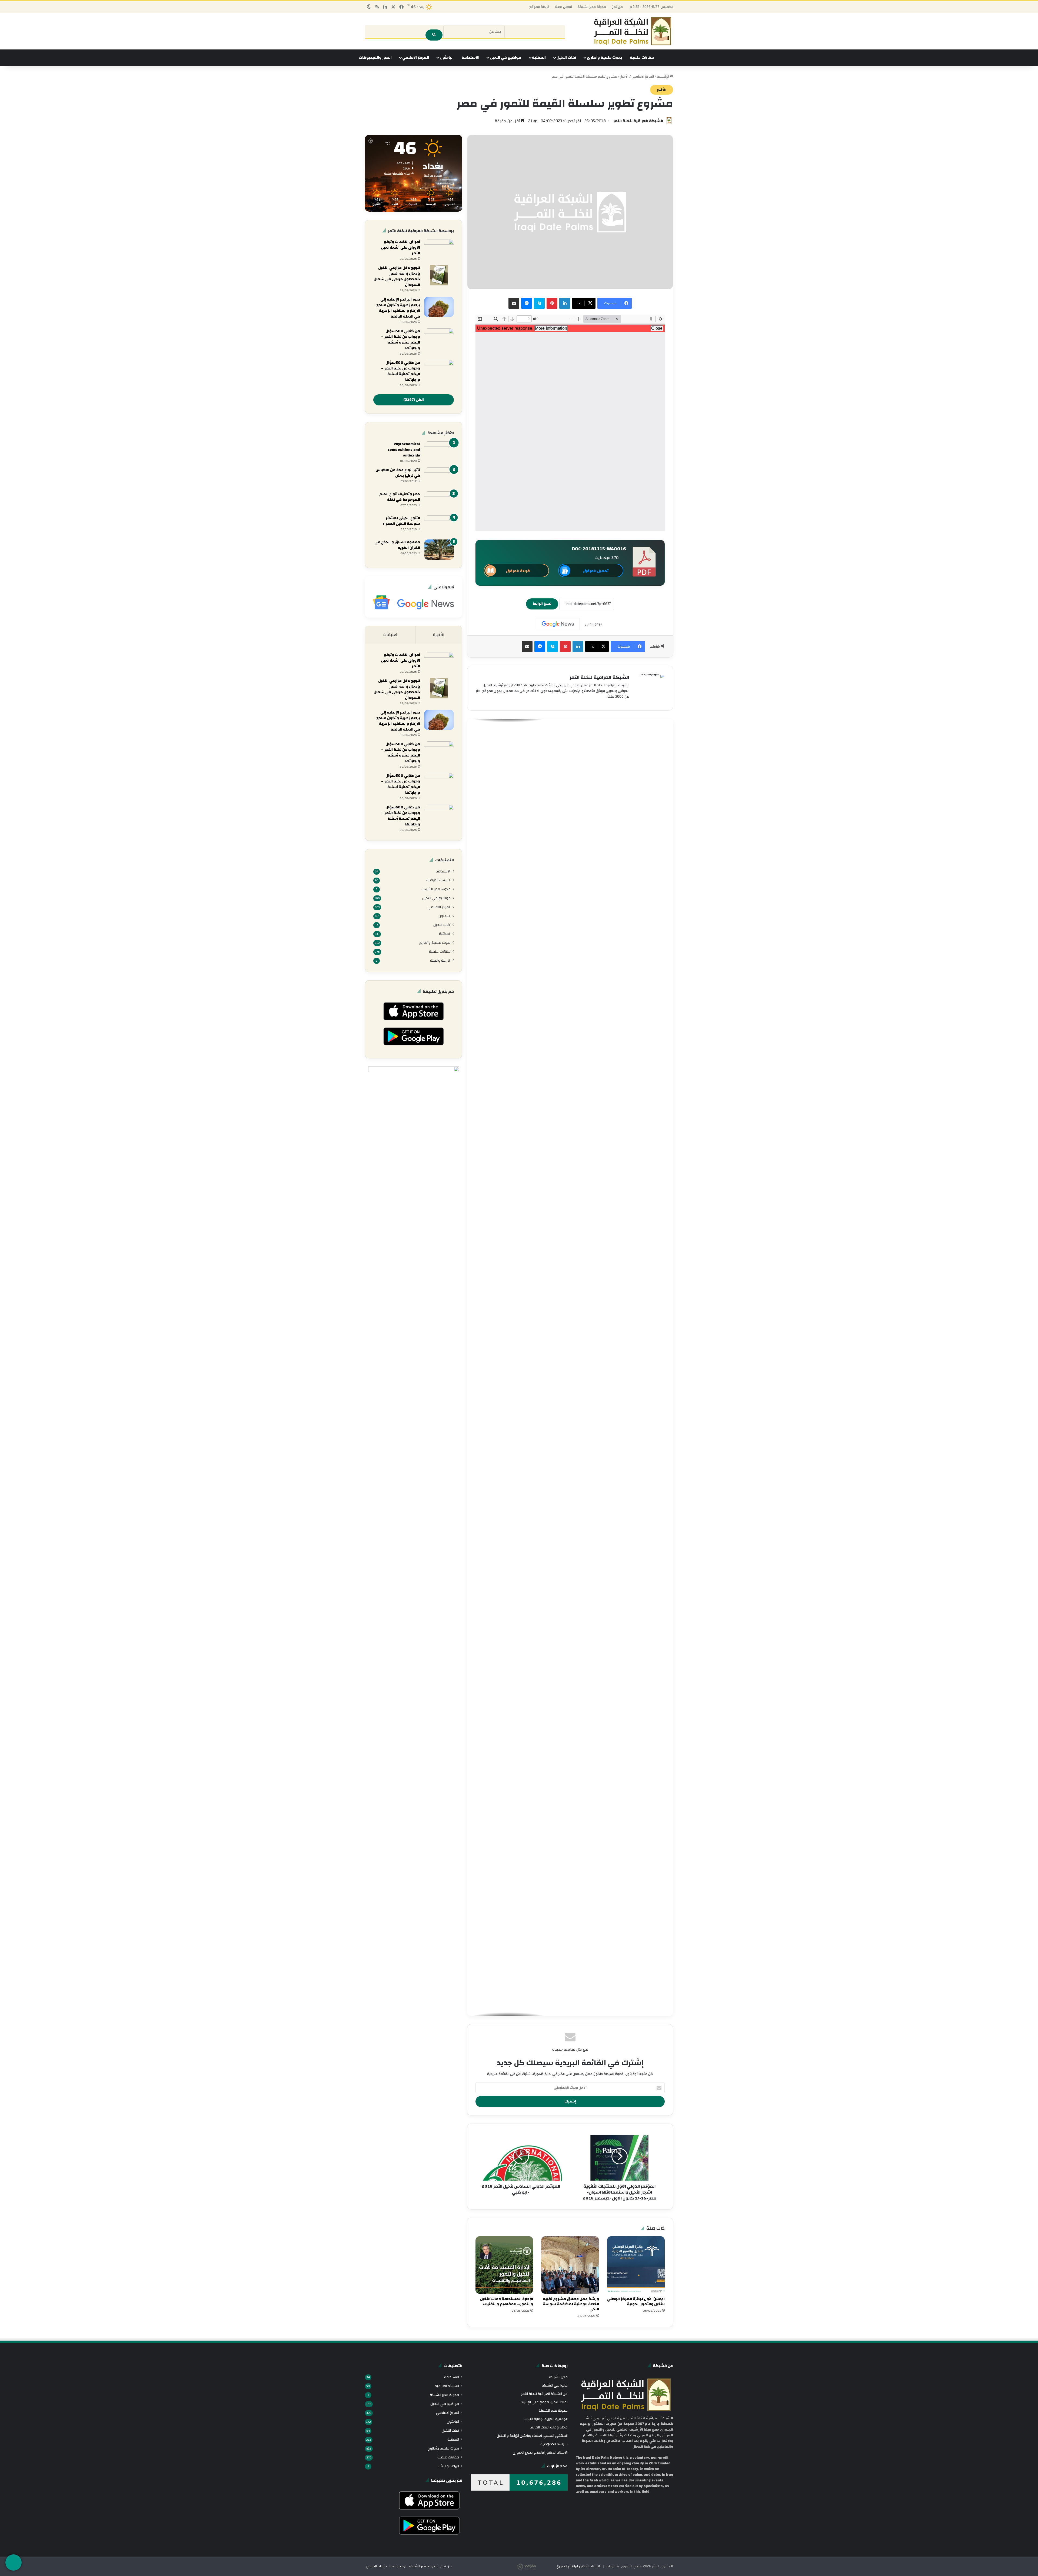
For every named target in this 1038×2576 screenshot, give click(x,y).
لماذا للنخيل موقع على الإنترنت (544, 2402)
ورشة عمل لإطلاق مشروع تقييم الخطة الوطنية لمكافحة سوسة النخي (571, 2304)
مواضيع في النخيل (505, 58)
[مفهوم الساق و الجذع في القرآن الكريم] (439, 550)
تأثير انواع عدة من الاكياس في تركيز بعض (398, 473)
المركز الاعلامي (416, 58)
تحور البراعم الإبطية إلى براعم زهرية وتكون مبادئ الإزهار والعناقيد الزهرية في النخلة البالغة (398, 308)
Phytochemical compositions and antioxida (404, 450)
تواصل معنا (564, 7)
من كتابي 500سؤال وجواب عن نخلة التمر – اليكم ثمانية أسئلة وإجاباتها (401, 371)
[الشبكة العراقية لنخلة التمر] (633, 31)
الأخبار (624, 76)
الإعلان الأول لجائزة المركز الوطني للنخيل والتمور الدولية (636, 2302)
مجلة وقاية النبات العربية (549, 2427)
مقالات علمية (642, 58)
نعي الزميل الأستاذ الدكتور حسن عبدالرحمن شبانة (614, 777)
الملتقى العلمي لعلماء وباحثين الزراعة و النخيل (532, 2436)
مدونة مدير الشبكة (592, 7)
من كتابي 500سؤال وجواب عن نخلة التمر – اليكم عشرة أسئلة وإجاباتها (401, 340)
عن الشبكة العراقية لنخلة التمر (544, 2394)
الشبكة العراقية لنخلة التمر (638, 121)
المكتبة (539, 58)
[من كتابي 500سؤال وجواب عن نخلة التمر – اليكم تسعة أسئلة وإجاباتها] (439, 815)
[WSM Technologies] (536, 2566)
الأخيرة (439, 635)
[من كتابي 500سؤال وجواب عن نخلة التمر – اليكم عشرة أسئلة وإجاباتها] (439, 339)
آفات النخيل (566, 58)
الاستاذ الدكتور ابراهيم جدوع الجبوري (540, 2452)
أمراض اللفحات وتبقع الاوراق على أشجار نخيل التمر (400, 248)
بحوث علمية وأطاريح (604, 58)
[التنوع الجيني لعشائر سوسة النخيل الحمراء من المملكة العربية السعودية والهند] (439, 526)
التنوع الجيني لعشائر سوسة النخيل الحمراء (401, 521)
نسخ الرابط (542, 604)
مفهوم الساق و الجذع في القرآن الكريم (397, 545)
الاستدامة (470, 58)
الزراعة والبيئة (440, 960)
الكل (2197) (414, 400)
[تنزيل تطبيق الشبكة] (14, 2562)
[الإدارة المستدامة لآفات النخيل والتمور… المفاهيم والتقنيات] (504, 2265)
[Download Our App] (413, 1022)
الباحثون (447, 58)
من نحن (617, 7)
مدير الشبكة (558, 2377)
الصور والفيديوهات (375, 58)
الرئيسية (663, 76)
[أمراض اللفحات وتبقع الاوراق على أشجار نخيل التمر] (439, 249)
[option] (570, 773)
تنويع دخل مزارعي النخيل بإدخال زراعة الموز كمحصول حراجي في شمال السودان (397, 276)
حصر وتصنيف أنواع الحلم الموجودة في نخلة (400, 497)
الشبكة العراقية (438, 880)
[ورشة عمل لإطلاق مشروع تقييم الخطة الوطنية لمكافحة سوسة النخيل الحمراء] (570, 2265)
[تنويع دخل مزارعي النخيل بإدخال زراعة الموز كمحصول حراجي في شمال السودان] (439, 275)
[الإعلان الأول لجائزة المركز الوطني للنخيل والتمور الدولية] (636, 2265)
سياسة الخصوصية (554, 2444)
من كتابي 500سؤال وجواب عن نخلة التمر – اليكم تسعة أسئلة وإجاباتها (401, 816)
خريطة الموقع (540, 7)
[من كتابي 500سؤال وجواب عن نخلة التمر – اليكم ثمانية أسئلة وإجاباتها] (439, 370)
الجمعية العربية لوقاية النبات (546, 2419)
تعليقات (390, 635)
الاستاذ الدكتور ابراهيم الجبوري (578, 2566)
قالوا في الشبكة (555, 2385)
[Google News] (558, 624)
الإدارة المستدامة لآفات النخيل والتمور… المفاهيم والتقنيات (507, 2302)
